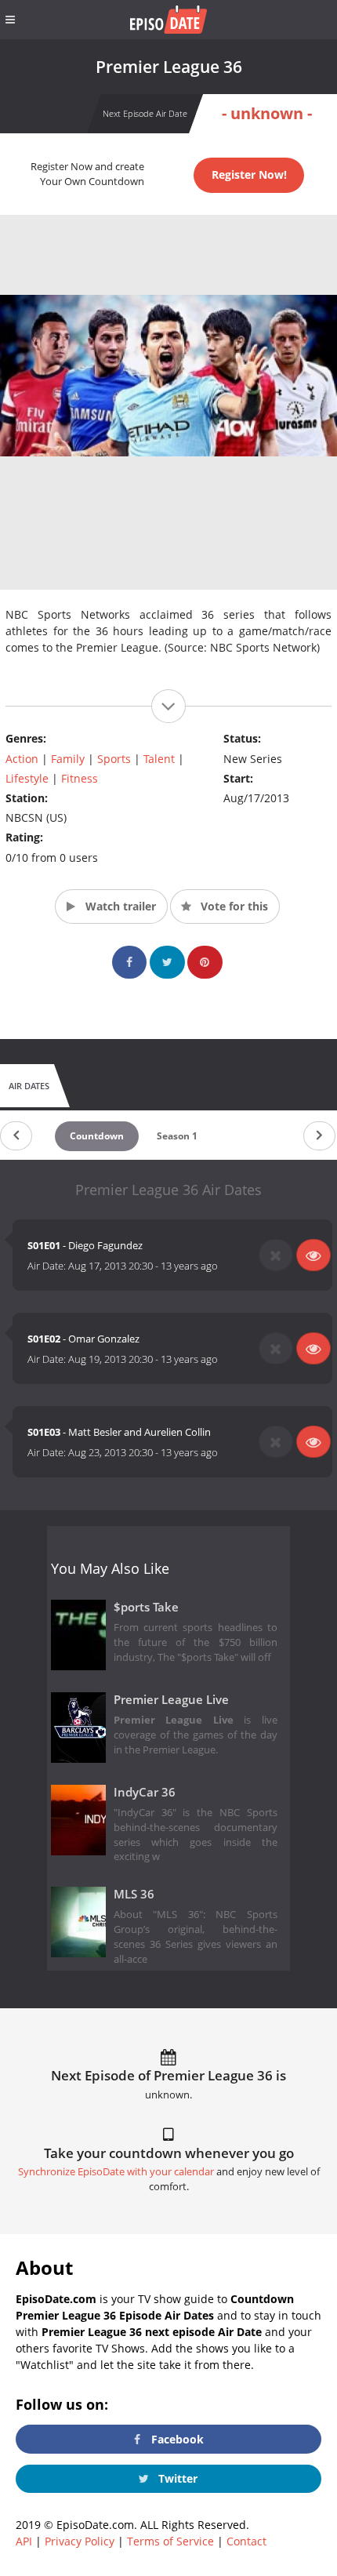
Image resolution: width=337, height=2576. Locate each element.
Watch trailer (119, 906)
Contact (246, 2541)
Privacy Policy (80, 2541)
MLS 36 (134, 1894)
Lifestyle (27, 778)
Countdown (97, 1136)
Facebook (176, 2439)
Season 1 (177, 1136)
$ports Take (146, 1607)
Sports (114, 759)
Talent (159, 759)
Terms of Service (170, 2541)
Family (68, 759)
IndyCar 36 (145, 1792)
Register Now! (249, 174)
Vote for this (233, 906)
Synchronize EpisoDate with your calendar (116, 2172)
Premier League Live (171, 1700)
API (24, 2541)
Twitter (176, 2478)
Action (22, 759)
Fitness (80, 778)
